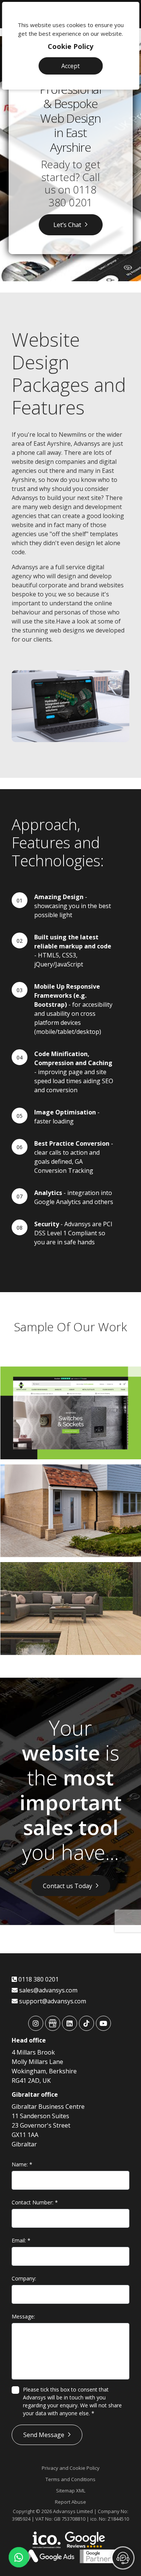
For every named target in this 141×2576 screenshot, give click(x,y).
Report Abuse (70, 2502)
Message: (23, 2316)
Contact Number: (35, 2202)
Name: (22, 2164)
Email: (21, 2240)
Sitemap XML (71, 2491)
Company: (24, 2278)
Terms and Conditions (70, 2479)
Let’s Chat (67, 225)
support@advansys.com (52, 2001)
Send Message (44, 2435)
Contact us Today (67, 1886)
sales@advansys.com (48, 1990)
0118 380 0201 (73, 196)
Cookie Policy (70, 46)
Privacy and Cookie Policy (71, 2468)
